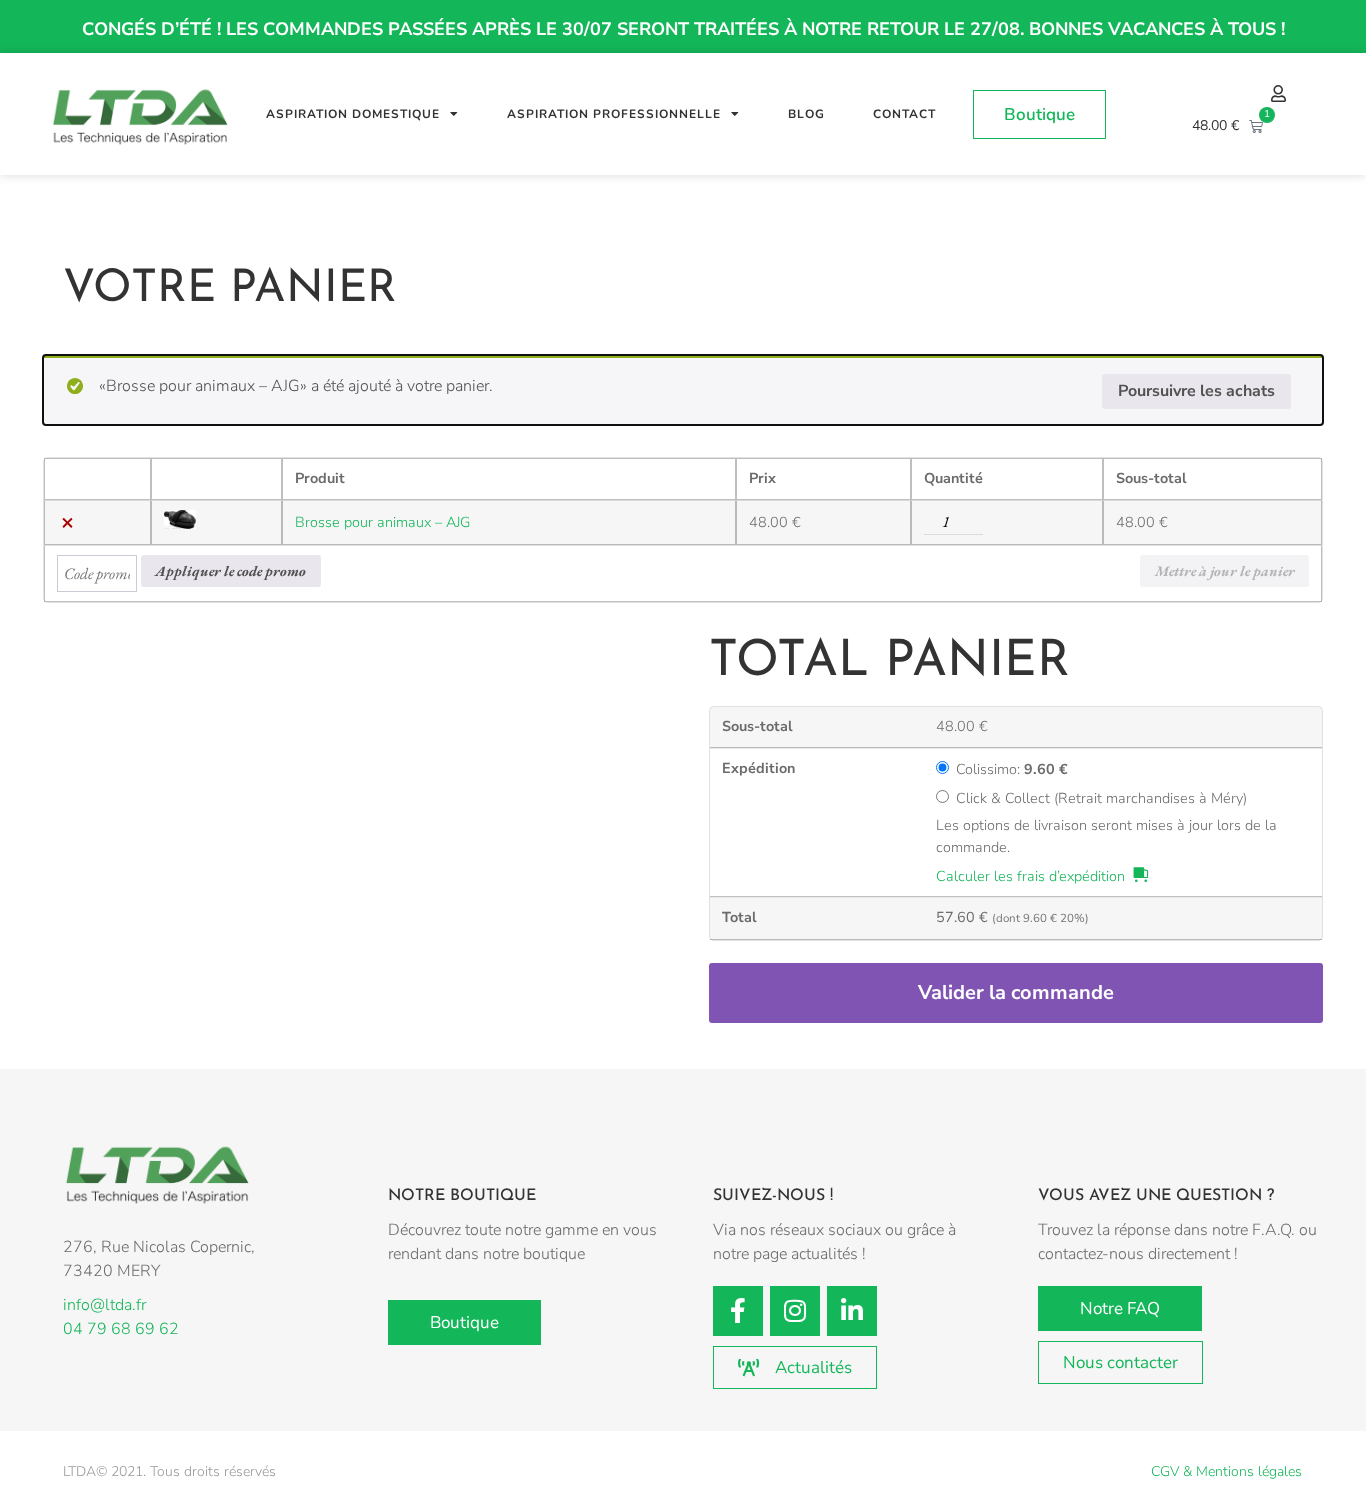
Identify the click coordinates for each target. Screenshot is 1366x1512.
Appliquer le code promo (230, 570)
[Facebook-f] (738, 1311)
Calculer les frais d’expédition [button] (1030, 876)
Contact (904, 114)
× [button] (67, 523)
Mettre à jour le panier (1225, 570)
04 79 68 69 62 (121, 1329)
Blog (806, 114)
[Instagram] (795, 1311)
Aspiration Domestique (353, 114)
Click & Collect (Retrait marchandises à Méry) (1101, 798)
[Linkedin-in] (852, 1311)
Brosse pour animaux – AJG (382, 522)
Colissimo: (1012, 769)
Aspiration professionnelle (614, 114)
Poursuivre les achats (1196, 391)
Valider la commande (1016, 992)
